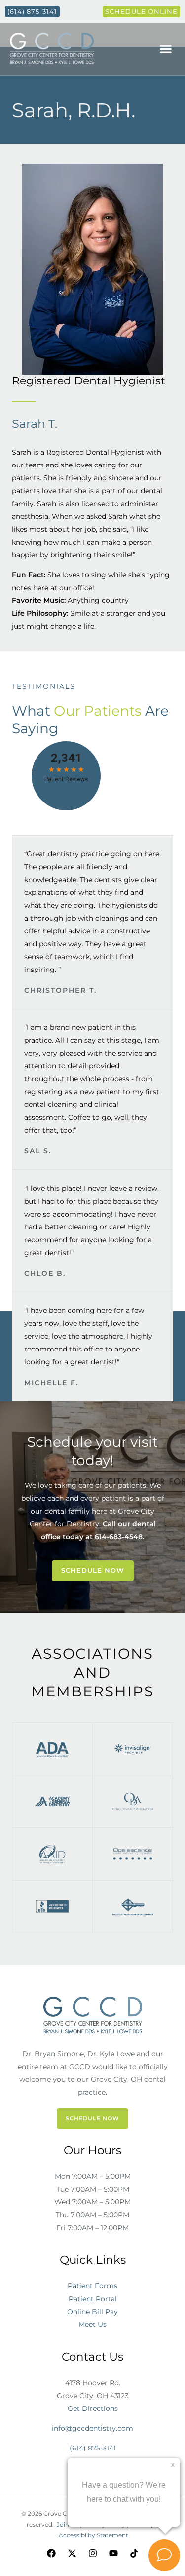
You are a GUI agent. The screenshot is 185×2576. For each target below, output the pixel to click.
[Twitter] (72, 2553)
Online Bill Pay (92, 2312)
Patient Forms (92, 2286)
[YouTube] (113, 2553)
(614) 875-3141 (93, 2448)
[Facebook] (51, 2553)
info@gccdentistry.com (92, 2428)
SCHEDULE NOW (92, 2118)
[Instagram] (93, 2553)
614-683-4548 (119, 1537)
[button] (166, 49)
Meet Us (92, 2324)
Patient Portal (93, 2299)
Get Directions (93, 2408)
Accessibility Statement (93, 2535)
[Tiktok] (134, 2553)
